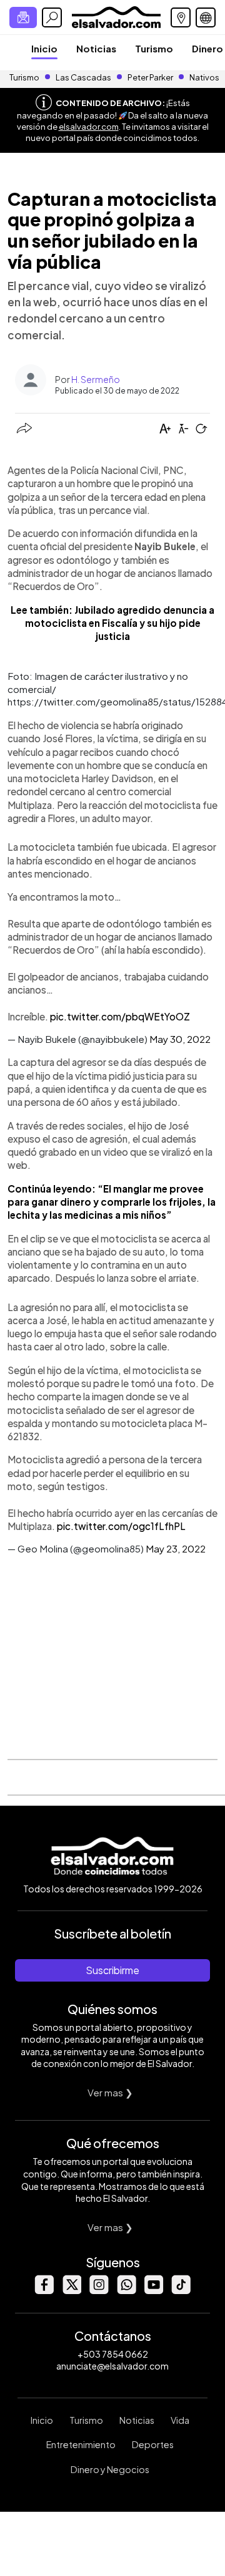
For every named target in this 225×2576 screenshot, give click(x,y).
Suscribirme (112, 1970)
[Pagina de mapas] (181, 17)
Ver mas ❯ (110, 2092)
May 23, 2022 (176, 1548)
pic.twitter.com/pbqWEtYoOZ (120, 1016)
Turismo (154, 48)
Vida (180, 2420)
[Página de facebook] (44, 2291)
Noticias (96, 48)
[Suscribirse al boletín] (23, 17)
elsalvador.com (89, 127)
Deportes (153, 2444)
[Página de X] (71, 2291)
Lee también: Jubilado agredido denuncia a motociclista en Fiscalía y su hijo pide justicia (112, 623)
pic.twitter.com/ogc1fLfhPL (121, 1526)
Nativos (204, 77)
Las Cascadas (83, 77)
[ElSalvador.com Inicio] (116, 16)
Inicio (44, 48)
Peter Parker (151, 77)
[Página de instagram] (99, 2291)
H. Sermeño (96, 379)
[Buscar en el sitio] (52, 17)
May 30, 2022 (180, 1039)
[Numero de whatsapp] (126, 2291)
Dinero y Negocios (110, 2469)
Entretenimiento (81, 2444)
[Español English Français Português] (206, 17)
